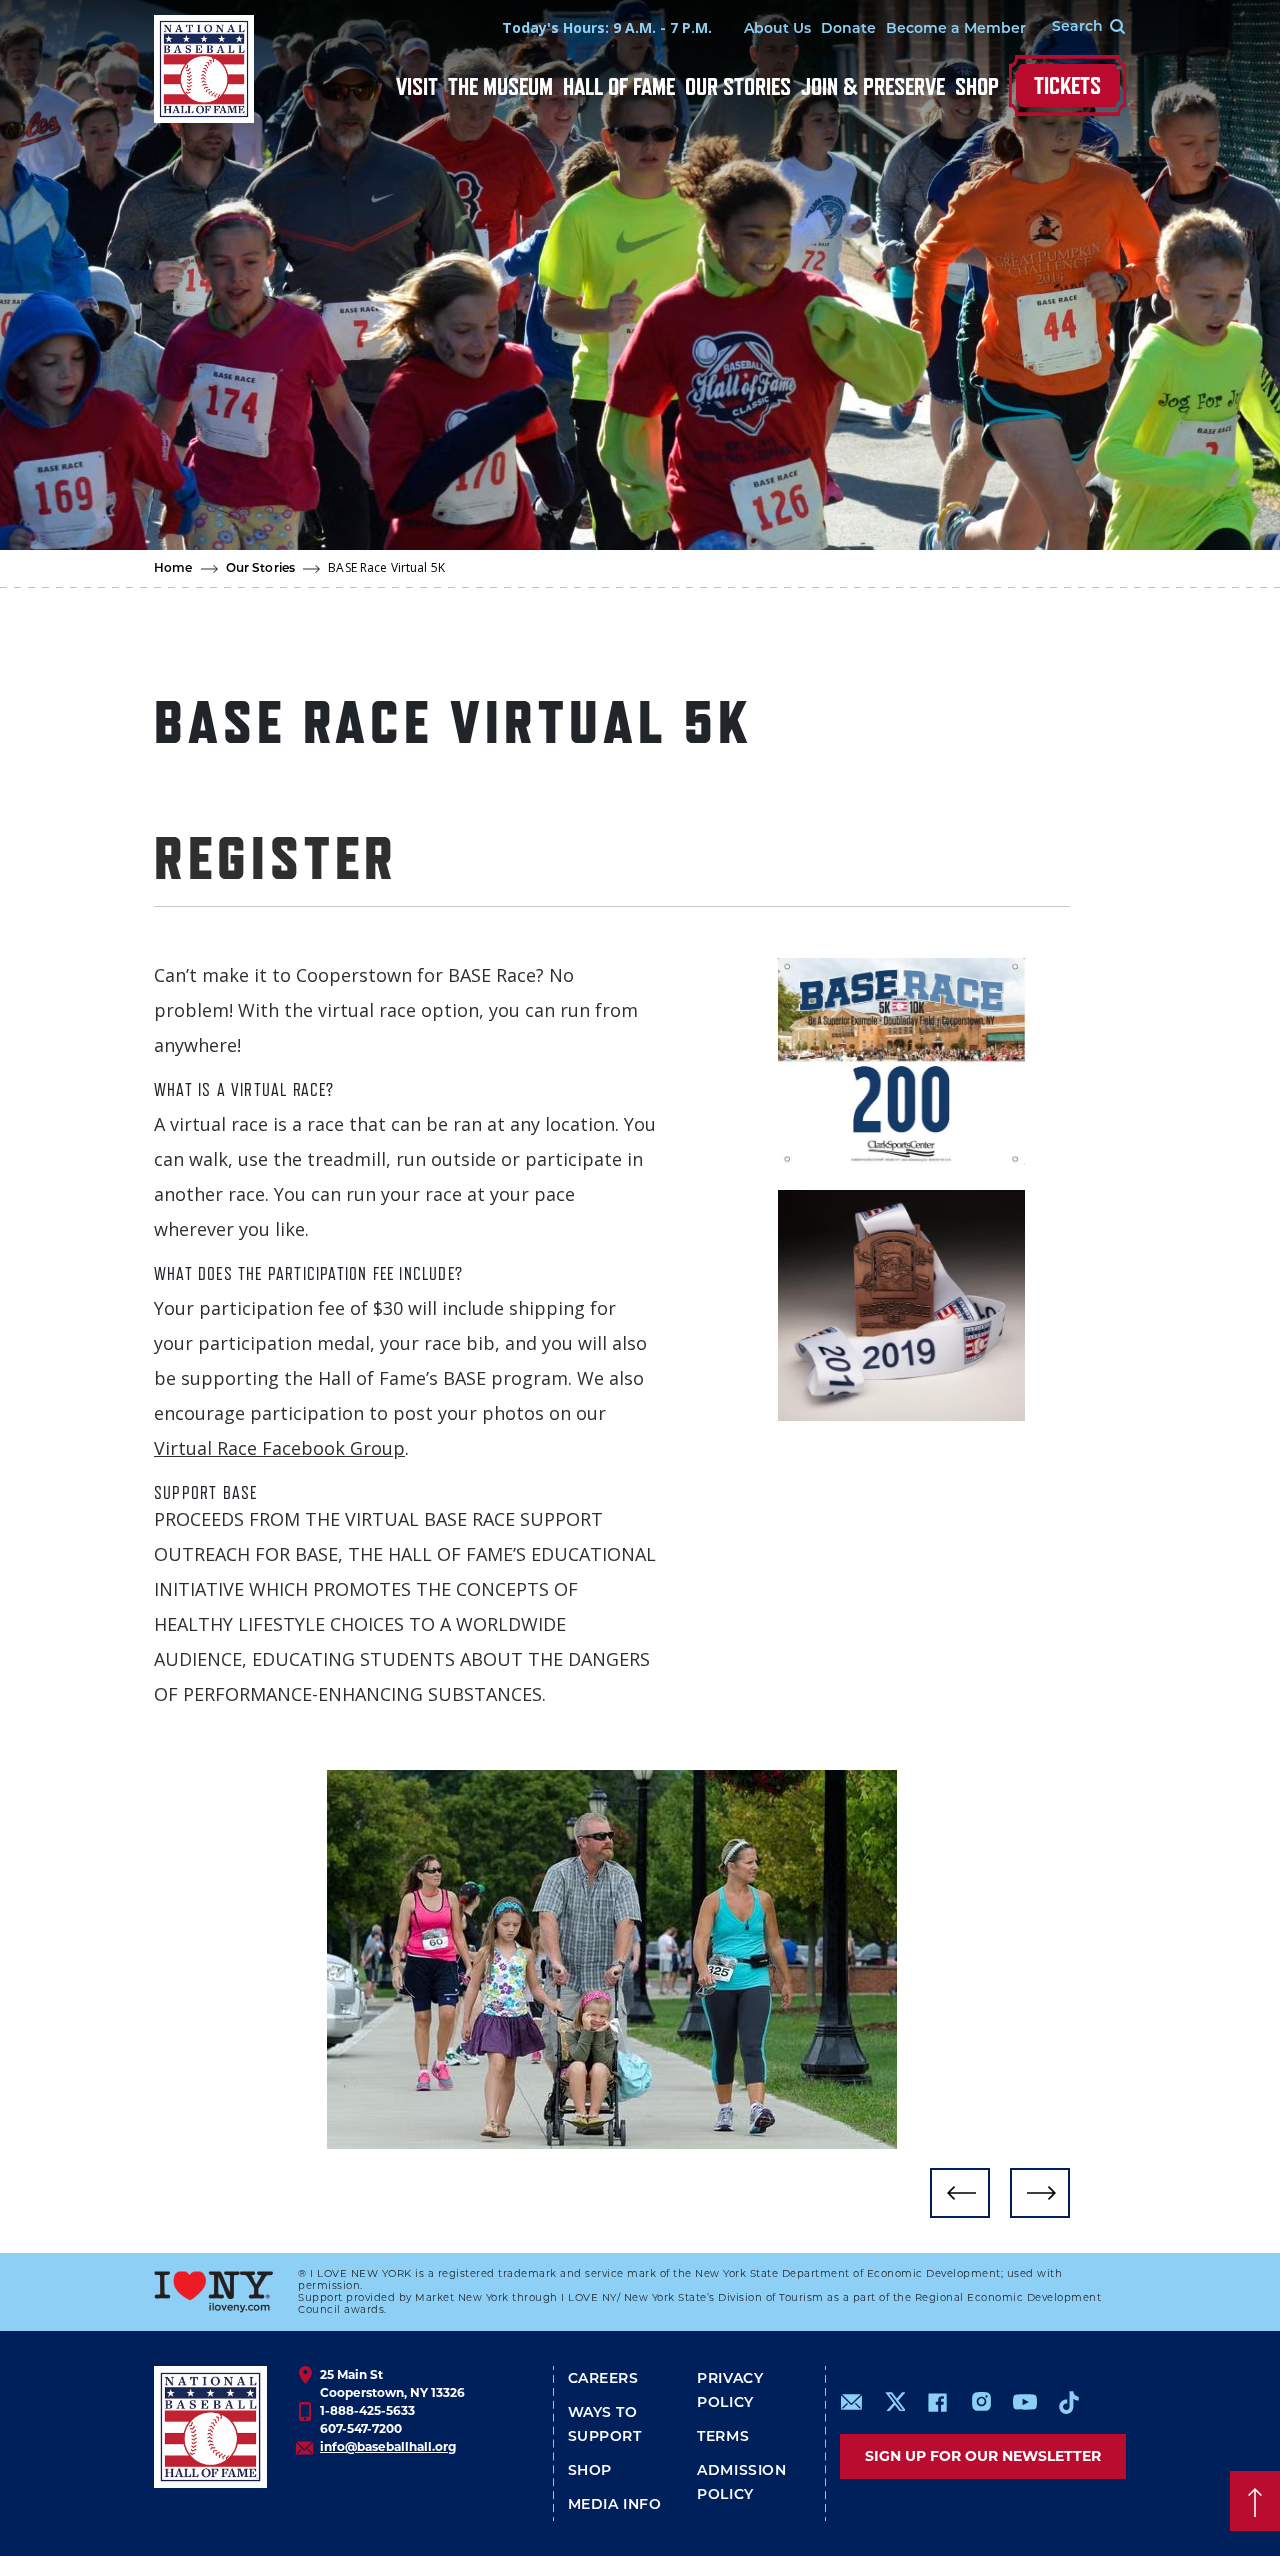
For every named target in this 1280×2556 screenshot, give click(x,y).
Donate (848, 29)
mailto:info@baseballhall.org (852, 2402)
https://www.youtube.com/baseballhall (1025, 2402)
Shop (977, 86)
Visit (417, 86)
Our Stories (738, 86)
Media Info (615, 2505)
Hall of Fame (619, 86)
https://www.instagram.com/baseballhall (981, 2402)
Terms (723, 2437)
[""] (612, 1959)
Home (173, 569)
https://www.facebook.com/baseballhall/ (937, 2402)
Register (276, 857)
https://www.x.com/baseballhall (894, 2400)
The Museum (500, 86)
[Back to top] (1255, 2501)
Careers (603, 2379)
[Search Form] (1076, 28)
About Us (777, 29)
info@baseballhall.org (388, 2446)
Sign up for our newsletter (983, 2456)
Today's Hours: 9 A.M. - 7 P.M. (607, 27)
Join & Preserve (873, 86)
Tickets (1067, 85)
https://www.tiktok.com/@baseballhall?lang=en (1069, 2402)
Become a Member (956, 29)
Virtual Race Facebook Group (279, 1448)
